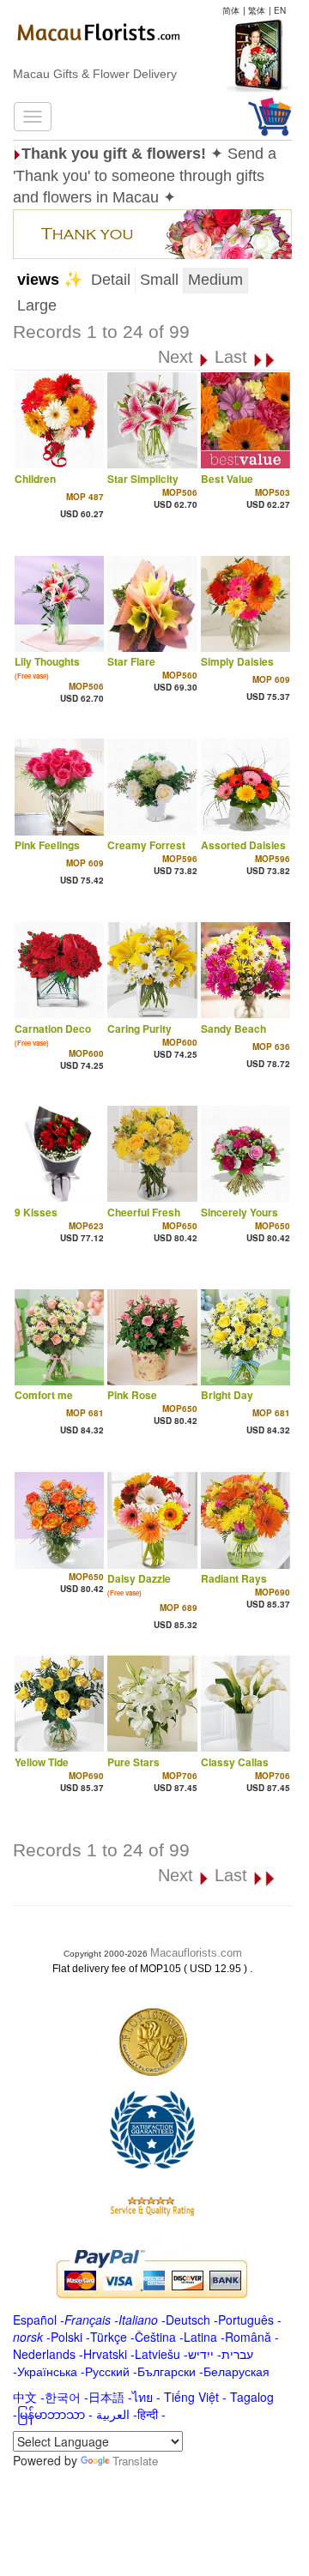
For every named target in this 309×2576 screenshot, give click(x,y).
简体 (231, 10)
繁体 (257, 10)
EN (280, 10)
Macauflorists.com (196, 1953)
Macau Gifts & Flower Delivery (95, 74)
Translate (135, 2461)
